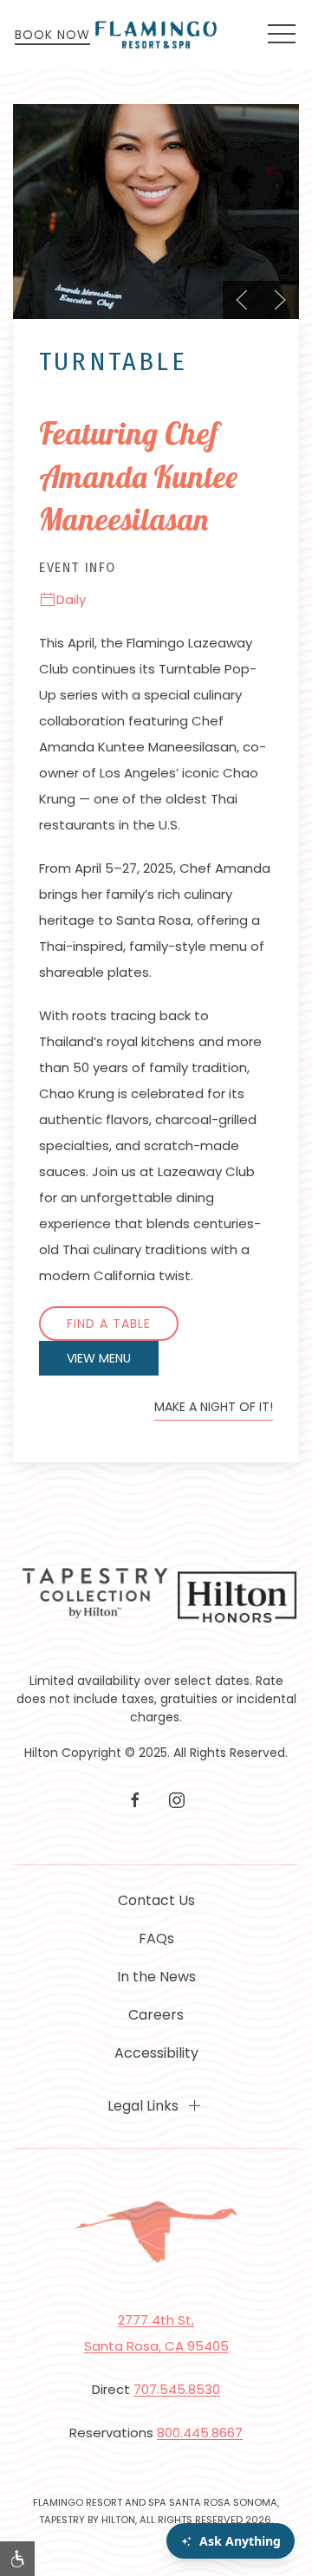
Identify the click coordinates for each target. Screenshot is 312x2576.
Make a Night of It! (214, 1407)
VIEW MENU (99, 1358)
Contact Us (156, 1900)
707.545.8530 (177, 2389)
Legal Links (143, 2106)
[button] (282, 35)
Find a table (109, 1324)
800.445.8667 (200, 2433)
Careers (156, 2015)
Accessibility (156, 2053)
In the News (156, 1977)
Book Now (52, 35)
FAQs (156, 1939)
